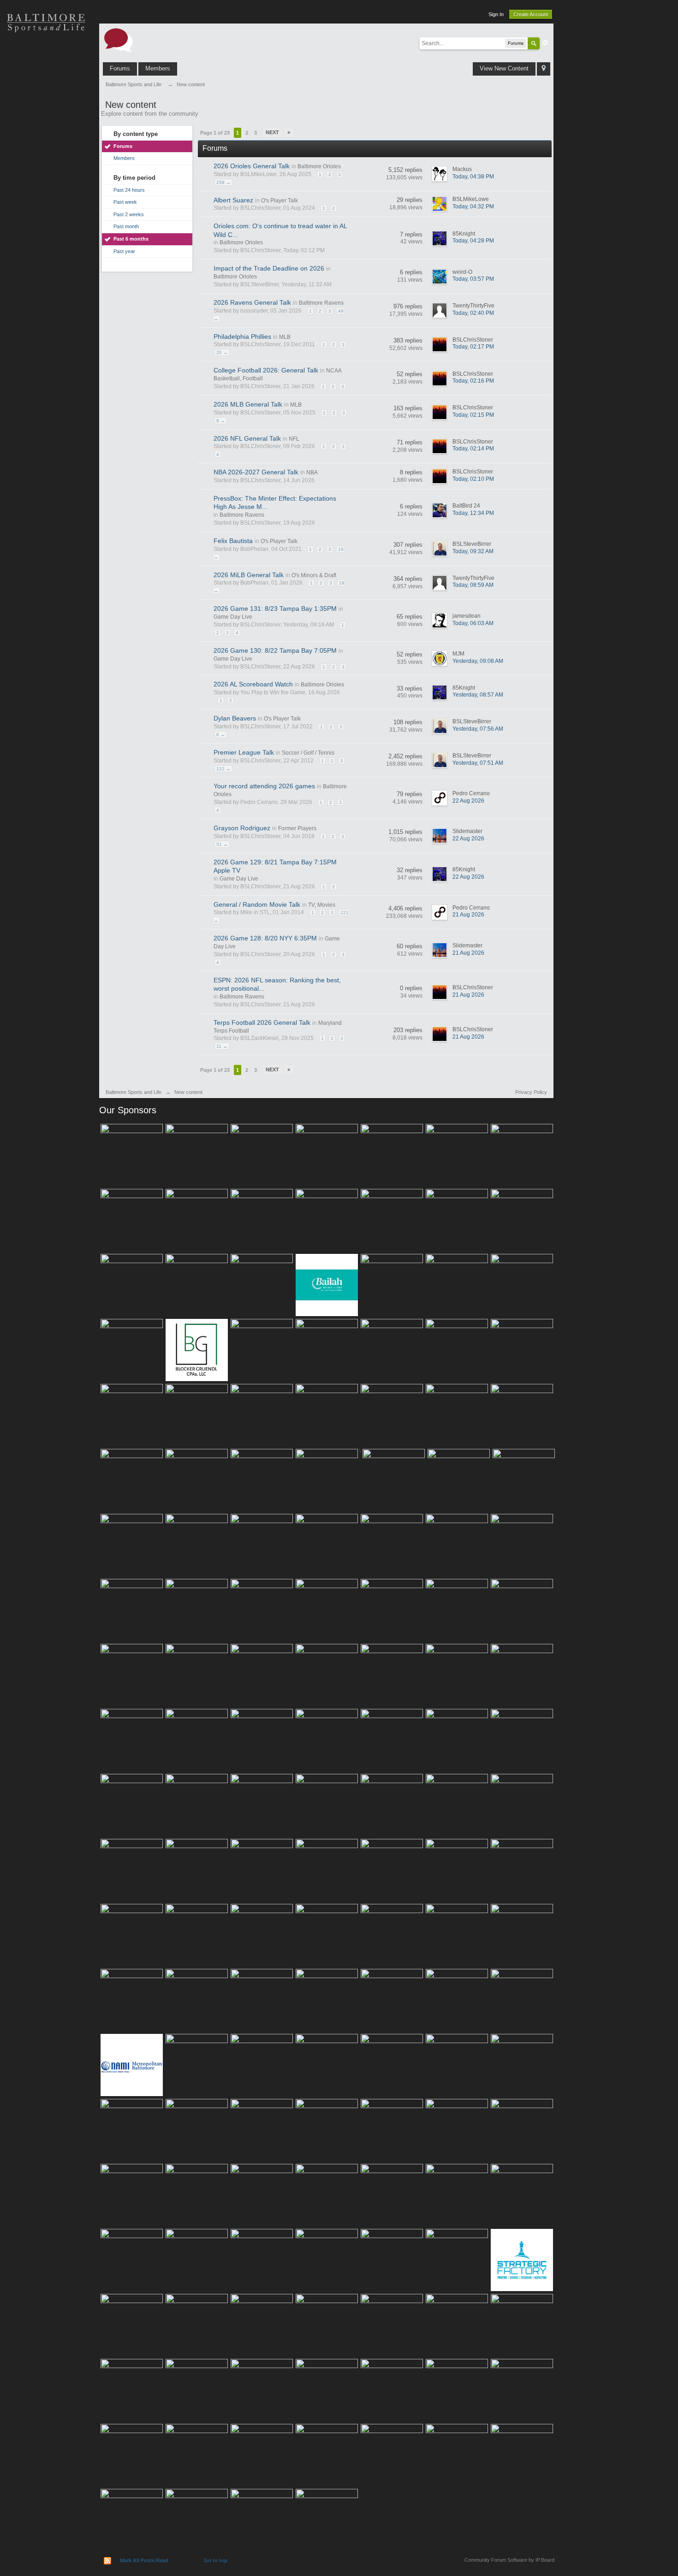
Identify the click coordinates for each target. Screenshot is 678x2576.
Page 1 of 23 (215, 133)
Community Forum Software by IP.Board (509, 2560)
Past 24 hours (129, 190)
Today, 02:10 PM (473, 479)
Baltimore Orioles (319, 166)
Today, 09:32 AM (473, 551)
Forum (46, 184)
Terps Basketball (46, 120)
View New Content (504, 68)
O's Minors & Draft (314, 575)
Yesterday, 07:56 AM (478, 729)
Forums (120, 68)
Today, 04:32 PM (473, 207)
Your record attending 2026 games (264, 786)
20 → (222, 352)
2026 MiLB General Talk (249, 575)
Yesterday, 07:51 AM (478, 763)
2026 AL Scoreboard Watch (253, 684)
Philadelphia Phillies (242, 337)
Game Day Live (233, 617)
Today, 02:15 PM (473, 415)
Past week (125, 202)
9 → (221, 421)
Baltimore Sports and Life (134, 1092)
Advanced (545, 43)
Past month (126, 226)
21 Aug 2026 (468, 915)
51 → (222, 844)
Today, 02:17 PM (473, 347)
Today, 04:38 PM (473, 177)
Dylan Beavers (235, 718)
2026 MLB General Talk (248, 404)
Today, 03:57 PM (473, 279)
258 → (223, 182)
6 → (221, 735)
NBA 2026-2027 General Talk (256, 472)
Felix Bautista (233, 541)
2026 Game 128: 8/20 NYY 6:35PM (265, 938)
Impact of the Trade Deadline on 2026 (269, 268)
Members (158, 68)
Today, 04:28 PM (473, 241)
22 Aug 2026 (468, 801)
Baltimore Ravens (321, 303)
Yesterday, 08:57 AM (478, 695)
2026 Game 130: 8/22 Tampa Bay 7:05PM (275, 650)
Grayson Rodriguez (242, 828)
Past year (124, 251)
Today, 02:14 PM (473, 449)
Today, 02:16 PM (473, 381)
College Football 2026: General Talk (266, 370)
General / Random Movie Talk (257, 904)
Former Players (297, 828)
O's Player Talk (280, 201)
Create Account (531, 14)
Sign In (496, 14)
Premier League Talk (244, 752)
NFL (294, 439)
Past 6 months (131, 239)
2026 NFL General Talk (247, 438)
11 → (222, 1046)
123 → (223, 769)
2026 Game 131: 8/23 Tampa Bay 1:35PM (275, 609)
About (46, 217)
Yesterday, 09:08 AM (478, 661)
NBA (312, 473)
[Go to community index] (119, 39)
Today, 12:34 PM (473, 513)
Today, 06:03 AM (473, 623)
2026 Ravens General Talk (252, 302)
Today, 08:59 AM (473, 585)
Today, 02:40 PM (473, 313)
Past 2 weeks (129, 214)
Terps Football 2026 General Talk (262, 1022)
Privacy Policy (531, 1092)
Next (272, 132)
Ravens (46, 88)
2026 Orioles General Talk (252, 166)
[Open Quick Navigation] (544, 69)
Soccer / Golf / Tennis (308, 753)
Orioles (46, 55)
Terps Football (46, 152)
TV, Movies (322, 905)
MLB (285, 337)
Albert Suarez (233, 200)
